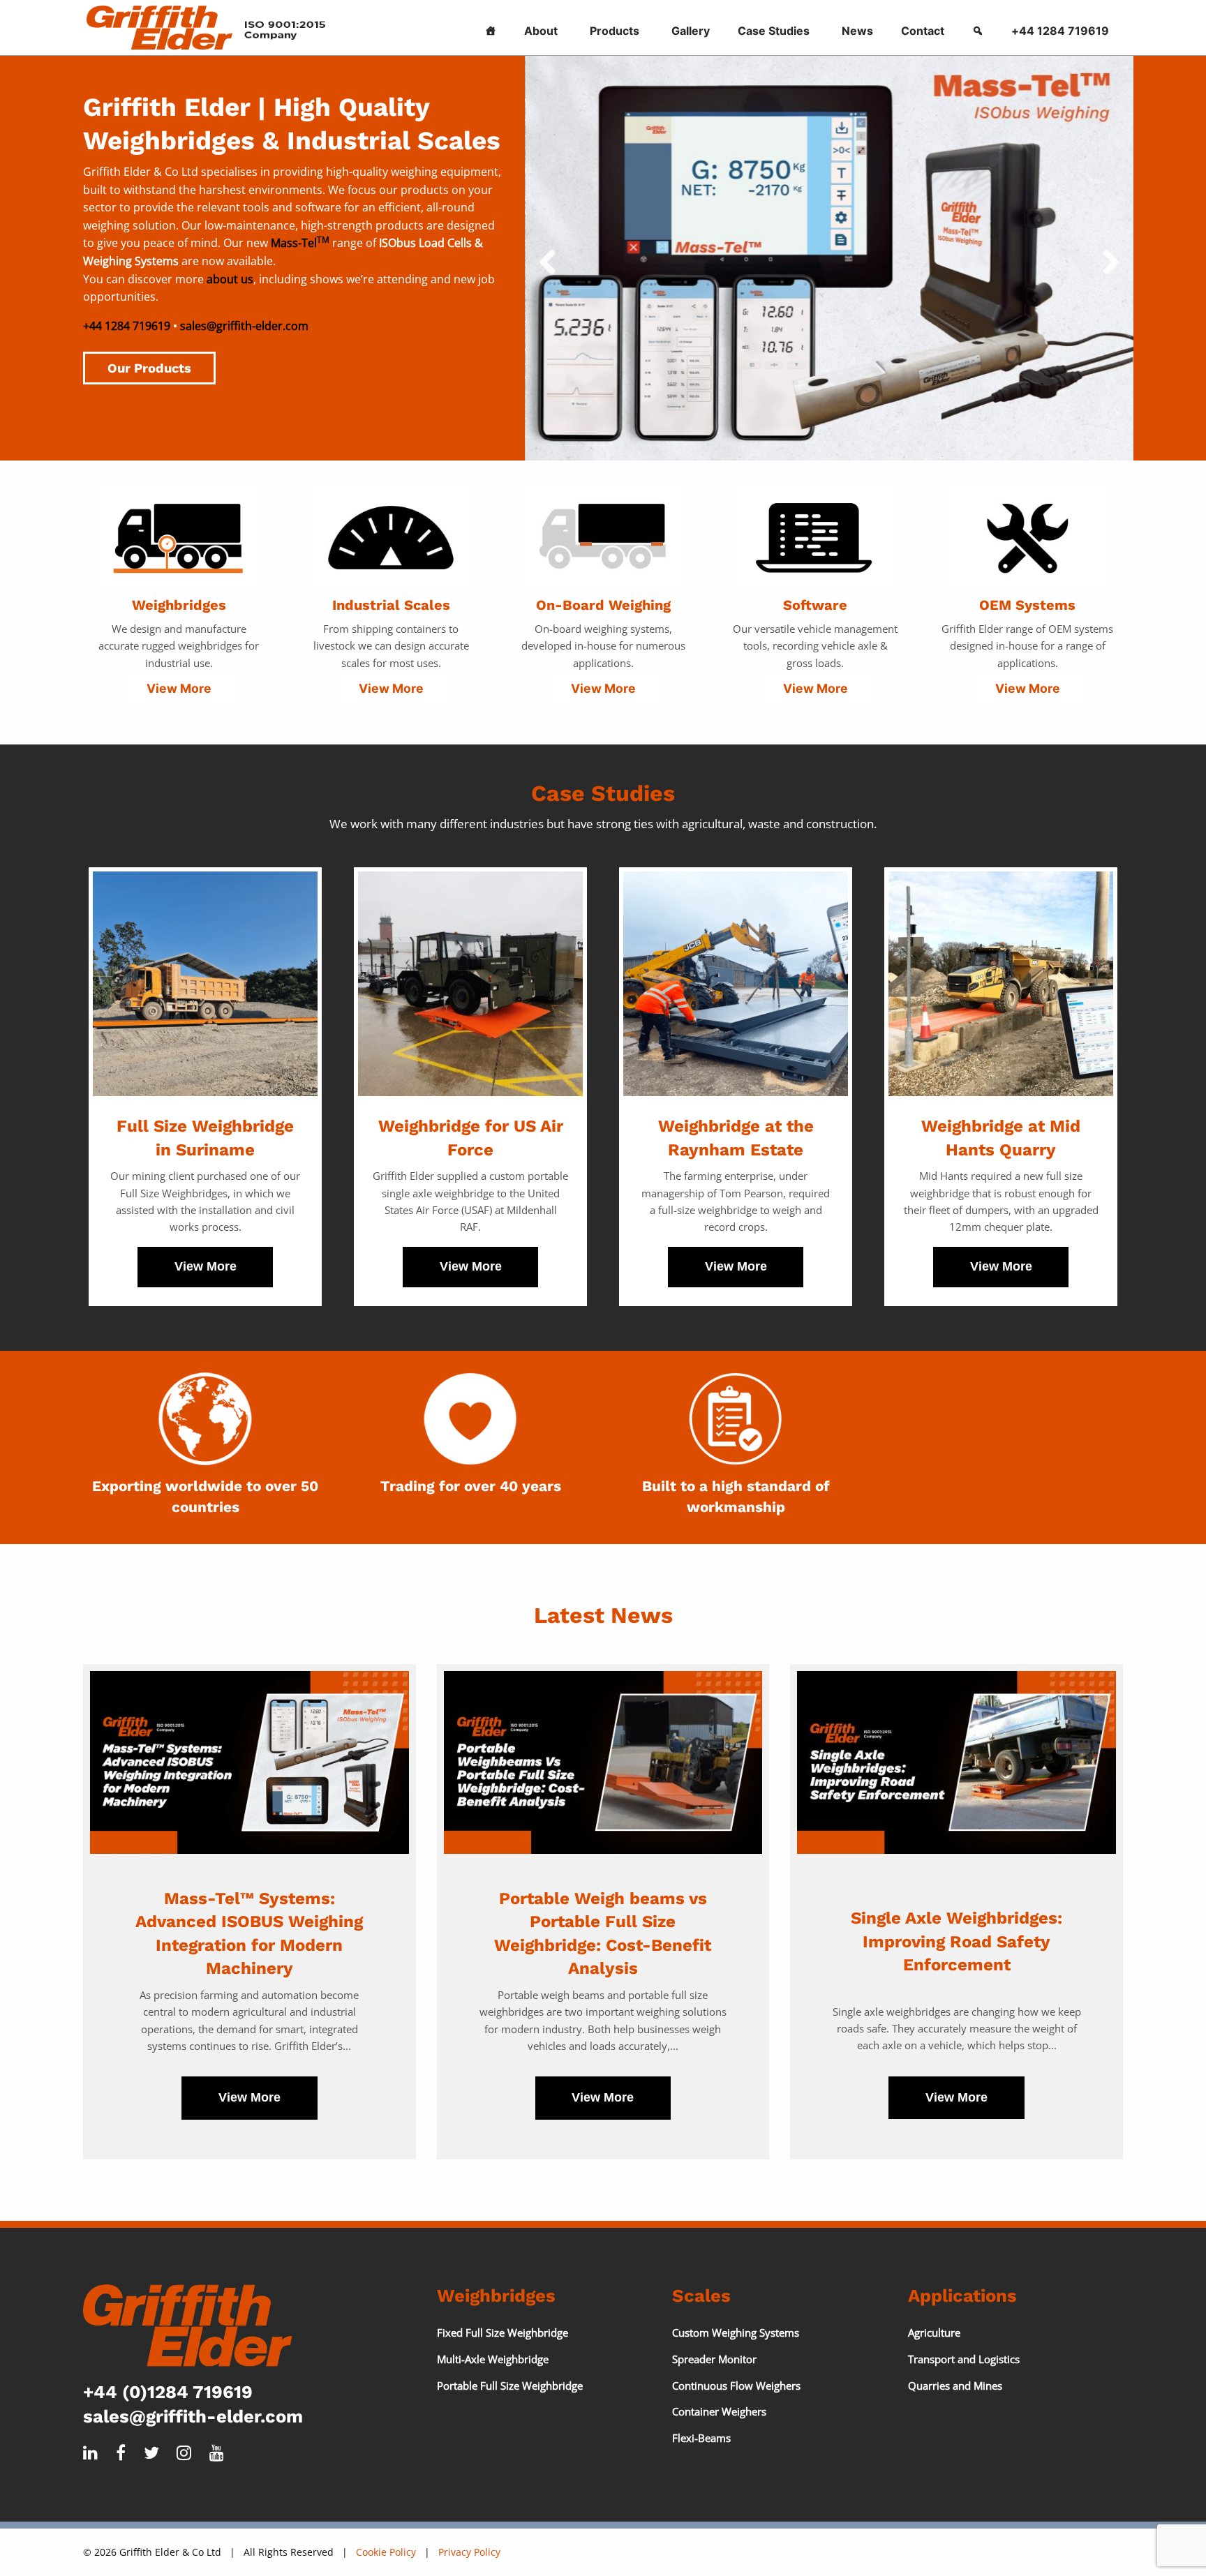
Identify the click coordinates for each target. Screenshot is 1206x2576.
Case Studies (774, 31)
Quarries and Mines (955, 2386)
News (857, 31)
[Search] (978, 28)
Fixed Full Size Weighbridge (502, 2332)
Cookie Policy (386, 2552)
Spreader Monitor (714, 2359)
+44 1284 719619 (1060, 31)
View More (179, 688)
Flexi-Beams (701, 2438)
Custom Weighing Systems (736, 2332)
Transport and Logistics (964, 2359)
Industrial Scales (391, 605)
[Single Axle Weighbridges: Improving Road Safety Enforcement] (956, 1762)
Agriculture (934, 2332)
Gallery (691, 31)
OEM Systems (1027, 605)
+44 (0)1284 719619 (168, 2392)
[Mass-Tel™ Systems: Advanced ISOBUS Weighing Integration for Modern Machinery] (250, 1762)
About (541, 31)
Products (615, 31)
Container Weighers (719, 2411)
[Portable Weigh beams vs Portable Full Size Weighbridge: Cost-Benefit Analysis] (603, 1762)
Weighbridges (179, 605)
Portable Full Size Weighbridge (510, 2386)
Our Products (149, 368)
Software (815, 605)
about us (230, 279)
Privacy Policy (469, 2552)
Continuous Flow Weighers (736, 2386)
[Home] (491, 28)
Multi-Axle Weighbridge (493, 2359)
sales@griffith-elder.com (244, 326)
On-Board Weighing (603, 605)
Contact (923, 31)
